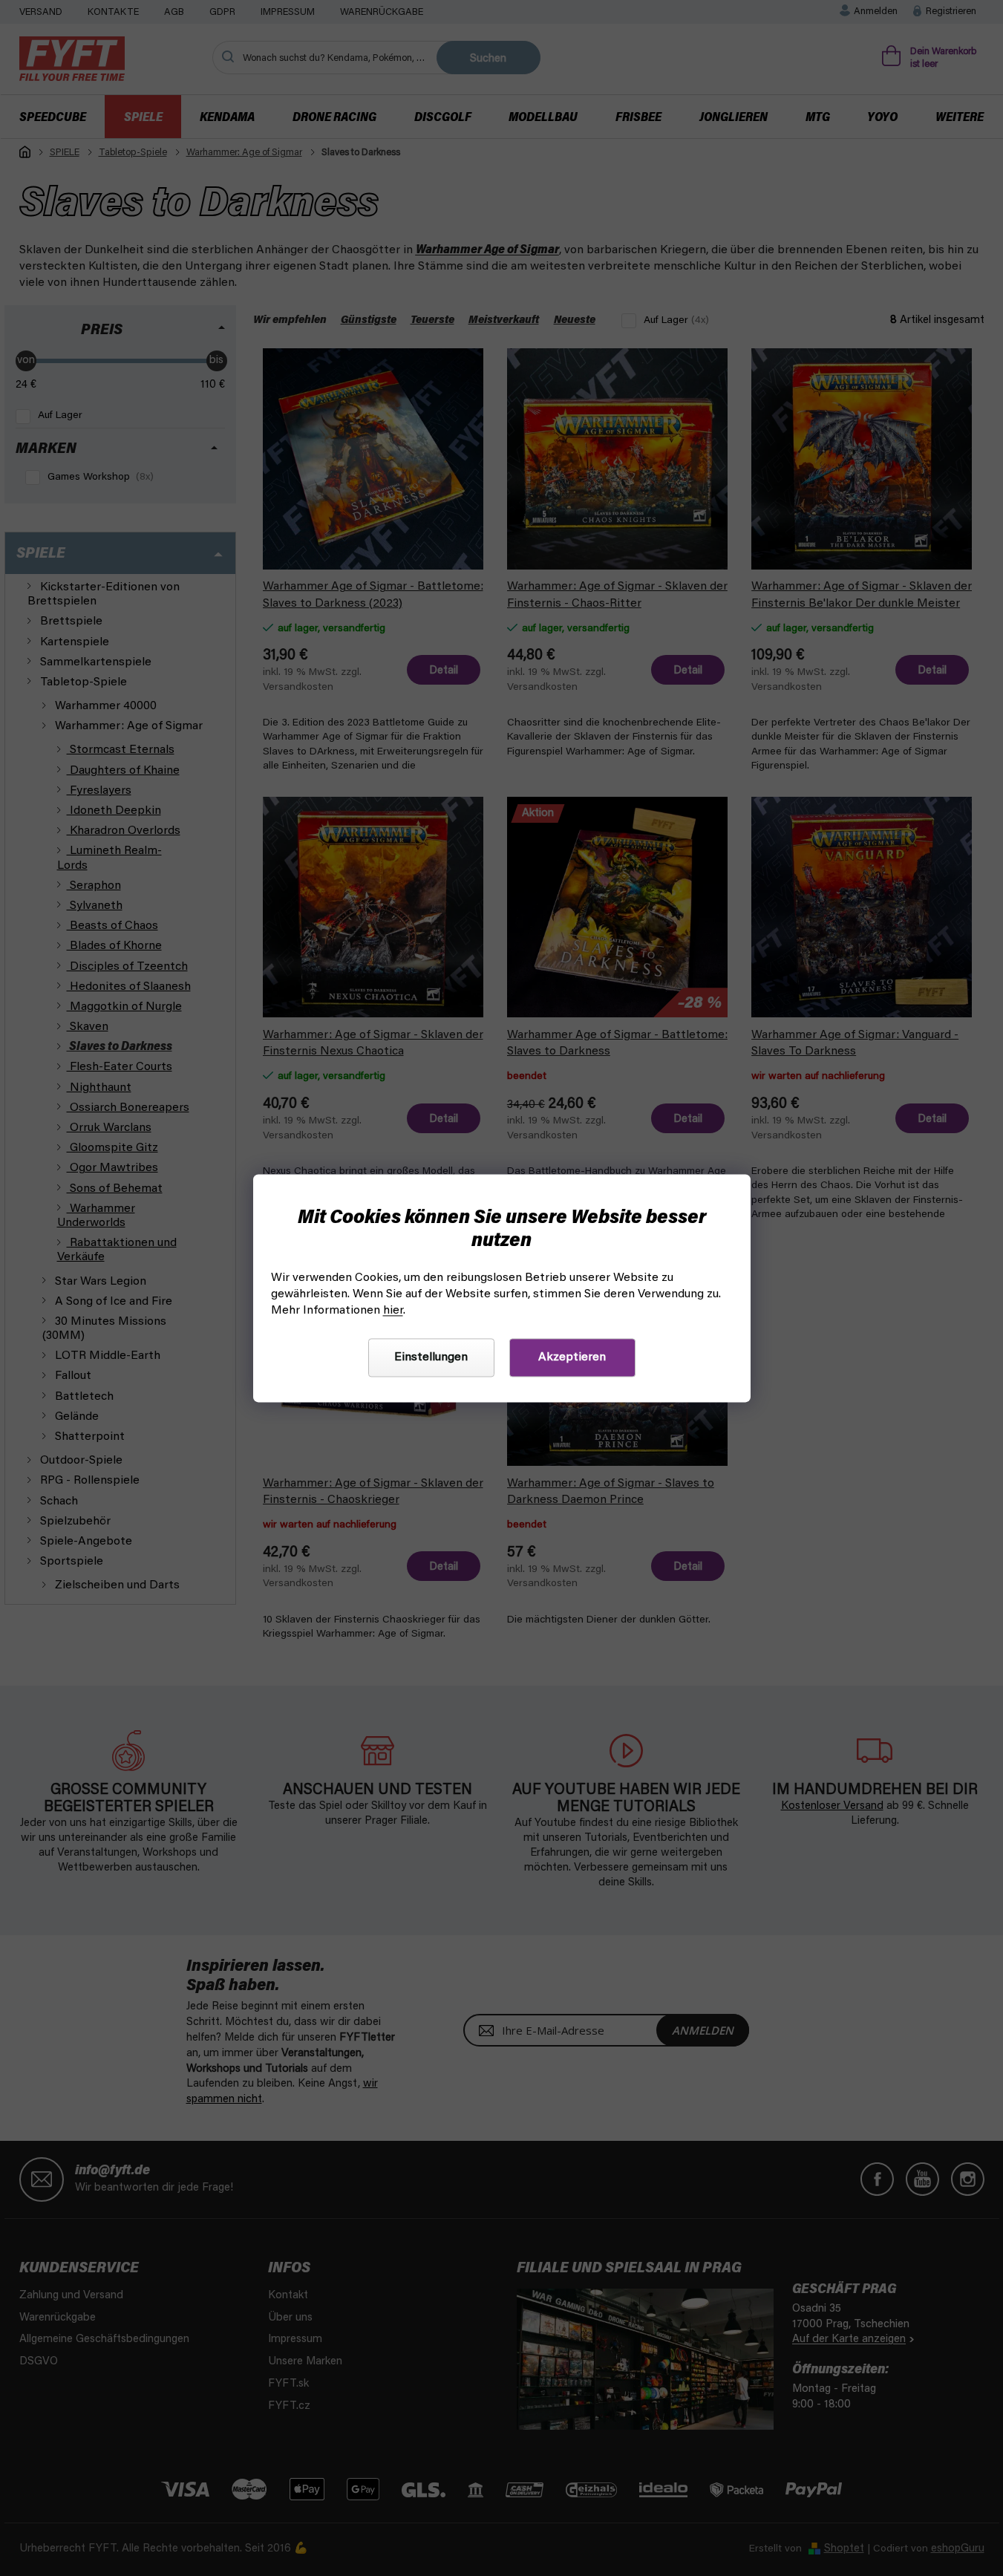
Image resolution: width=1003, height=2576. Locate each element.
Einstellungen (431, 1357)
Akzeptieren (572, 1357)
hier (393, 1311)
